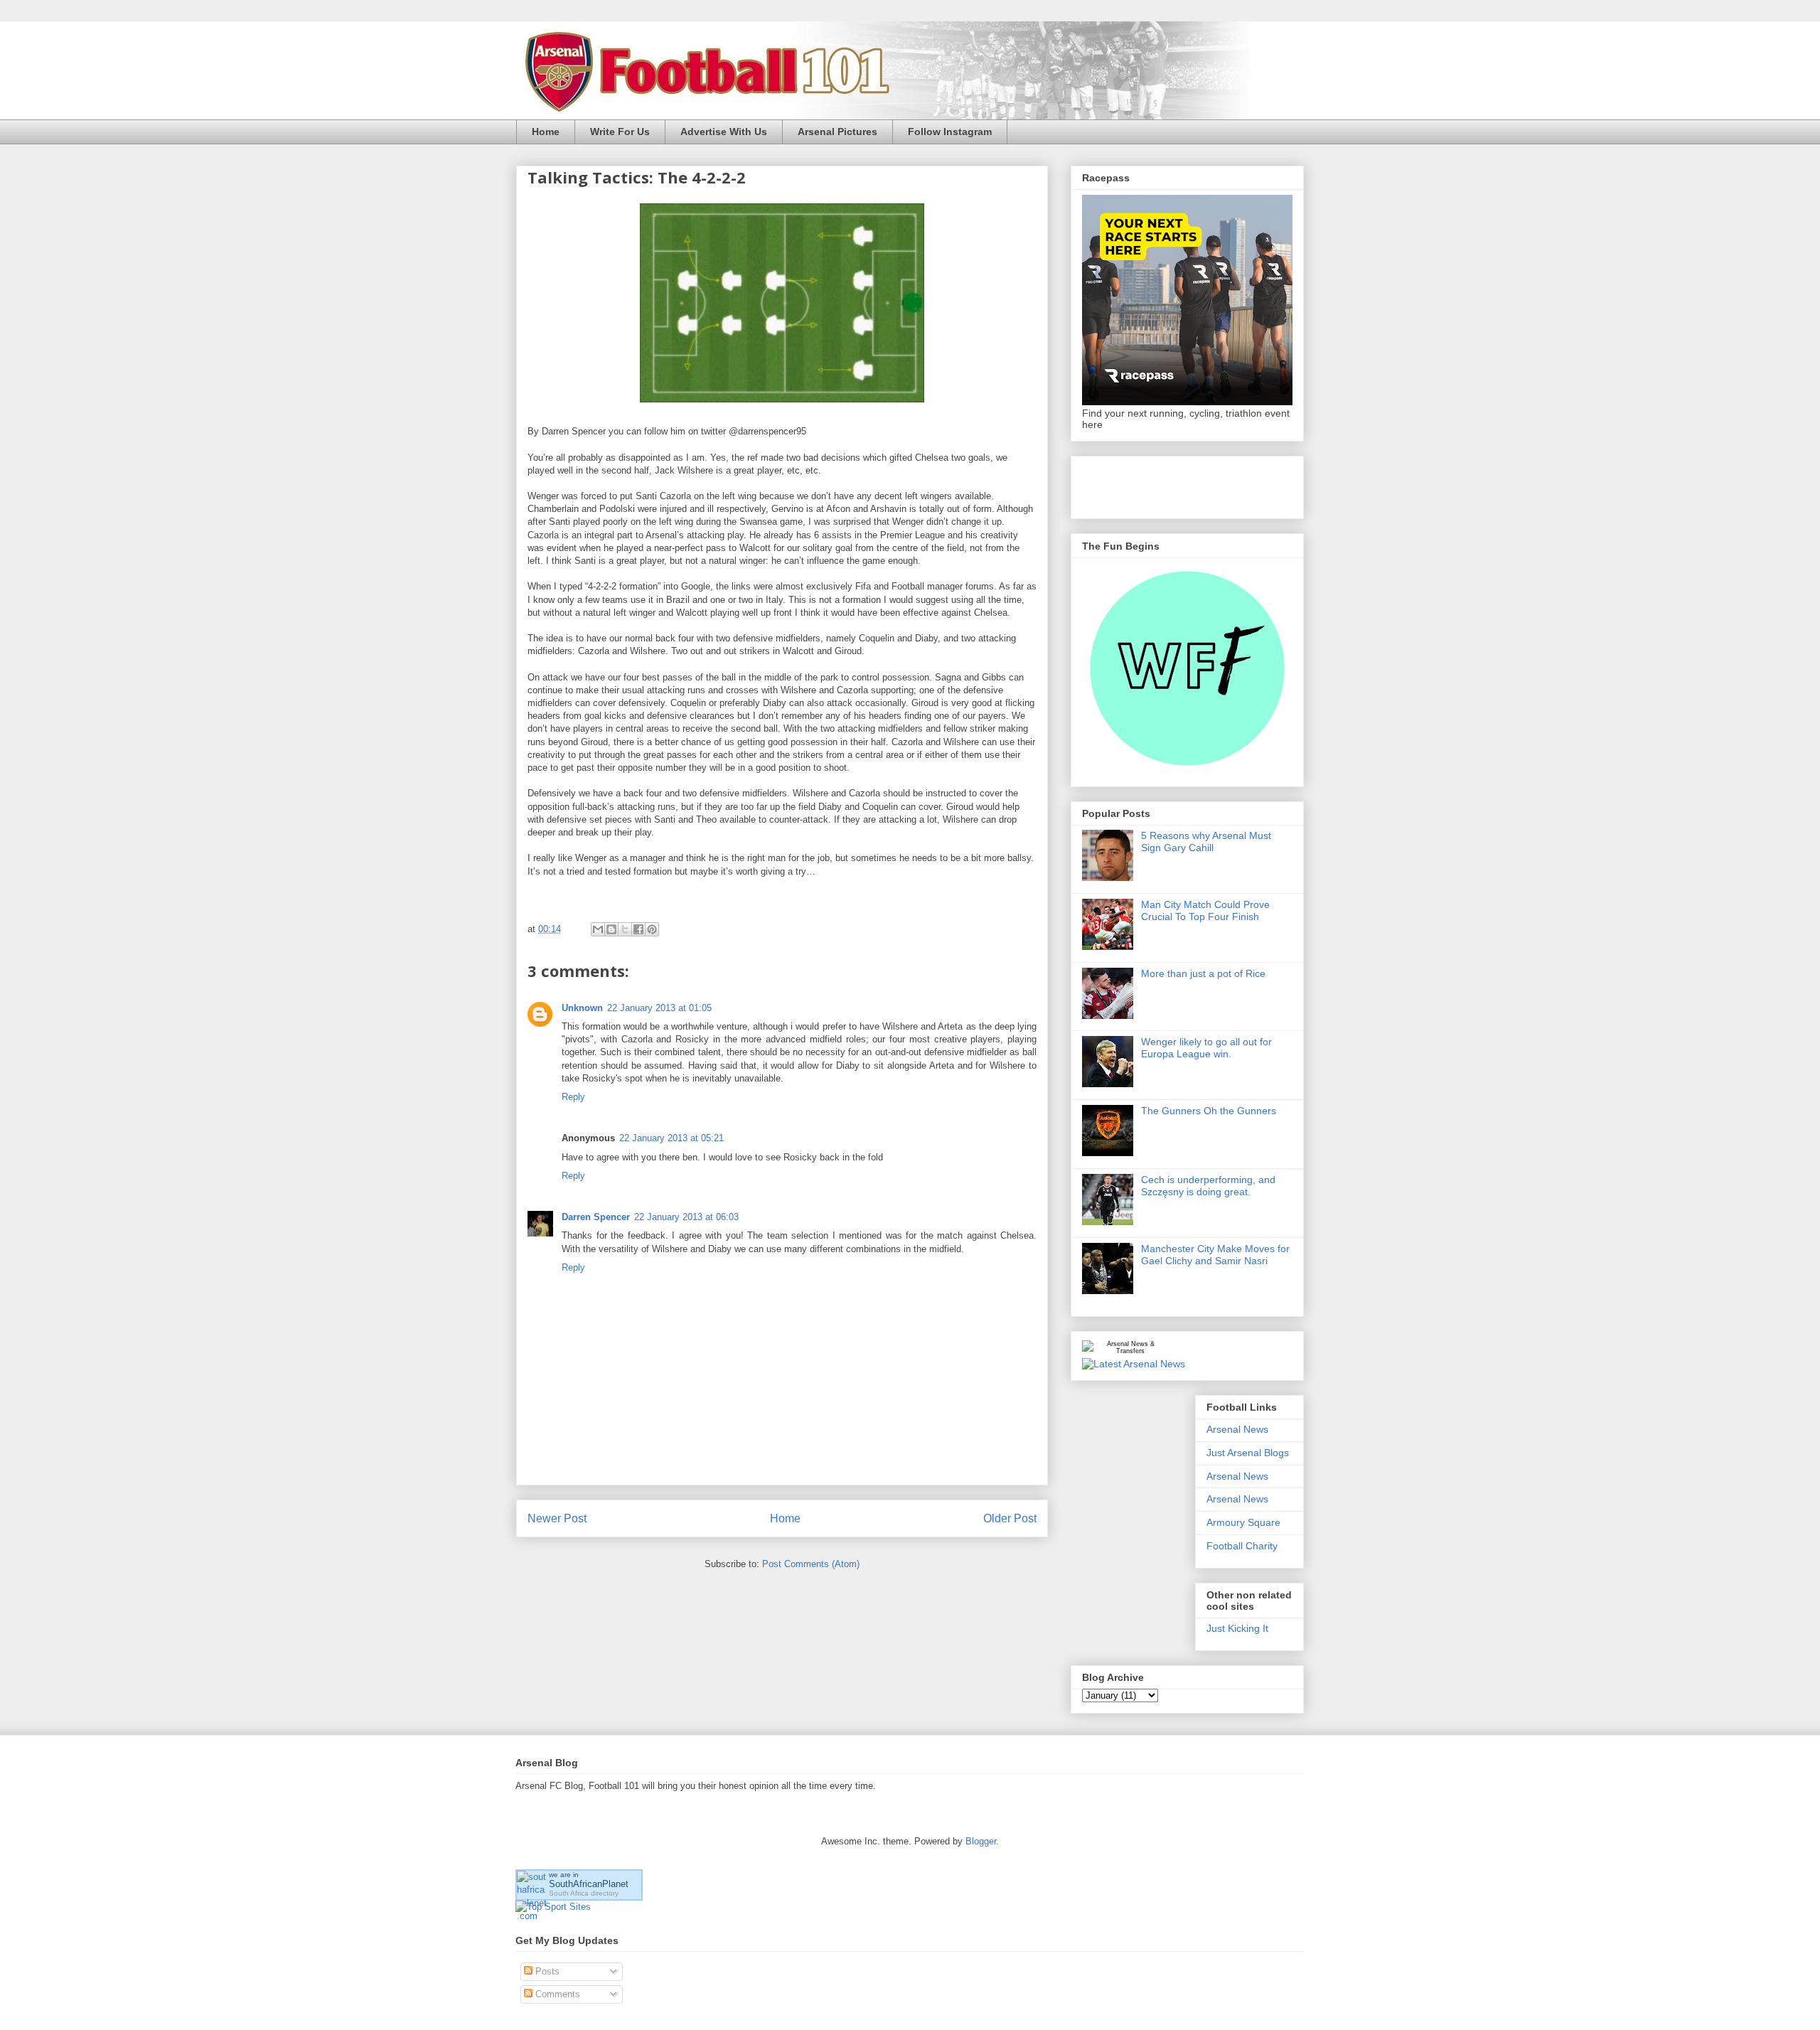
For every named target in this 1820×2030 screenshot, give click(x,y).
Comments (556, 1994)
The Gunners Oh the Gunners (1209, 1111)
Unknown (582, 1008)
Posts (546, 1971)
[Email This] (598, 929)
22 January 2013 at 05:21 (671, 1138)
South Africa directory (584, 1893)
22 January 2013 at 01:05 (659, 1008)
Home (546, 132)
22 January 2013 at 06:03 (686, 1217)
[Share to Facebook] (638, 929)
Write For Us (620, 132)
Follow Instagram (950, 132)
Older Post (1010, 1518)
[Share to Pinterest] (652, 929)
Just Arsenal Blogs (1248, 1453)
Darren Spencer (596, 1217)
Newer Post (557, 1518)
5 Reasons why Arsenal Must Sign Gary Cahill (1206, 842)
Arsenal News (1237, 1429)
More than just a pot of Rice (1203, 973)
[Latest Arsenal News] (1134, 1364)
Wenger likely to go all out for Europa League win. (1206, 1048)
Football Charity (1242, 1546)
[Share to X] (625, 929)
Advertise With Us (724, 132)
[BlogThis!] (611, 929)
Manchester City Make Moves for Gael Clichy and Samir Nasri (1215, 1255)
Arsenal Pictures (837, 132)
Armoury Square (1243, 1522)
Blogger (981, 1841)
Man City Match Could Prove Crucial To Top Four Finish (1205, 910)
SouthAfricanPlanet (589, 1884)
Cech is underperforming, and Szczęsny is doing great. (1208, 1186)
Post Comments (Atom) (811, 1564)
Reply (573, 1097)
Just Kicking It (1237, 1628)
